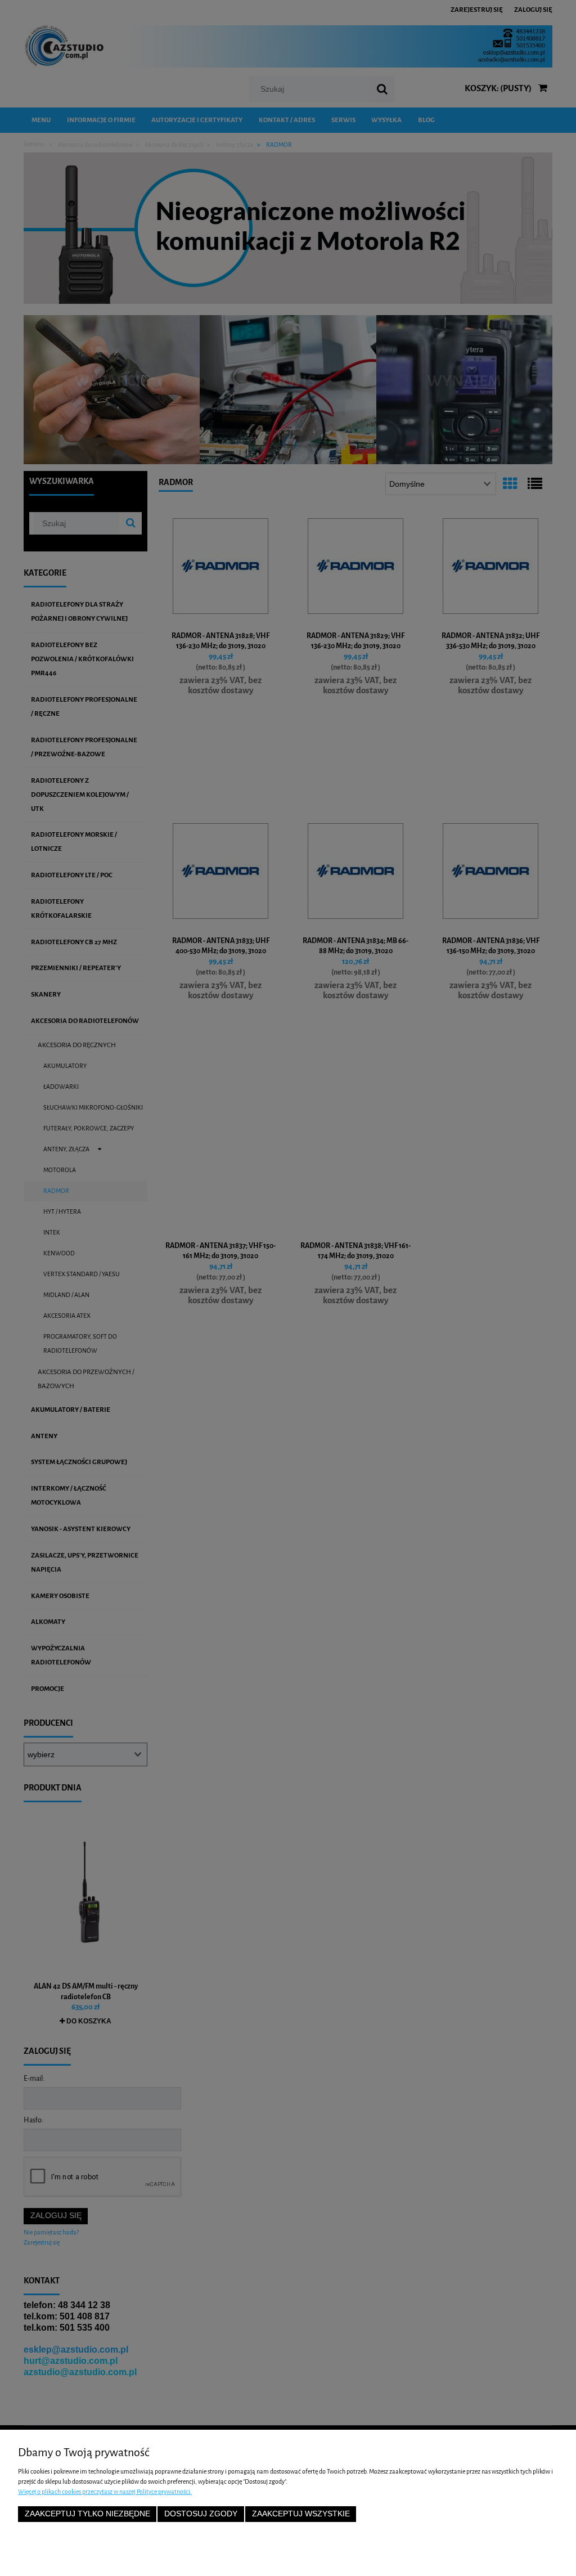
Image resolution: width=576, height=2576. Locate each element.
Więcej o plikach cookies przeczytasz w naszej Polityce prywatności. (105, 2492)
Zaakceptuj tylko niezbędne (87, 2514)
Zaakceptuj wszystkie (301, 2514)
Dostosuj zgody (201, 2514)
